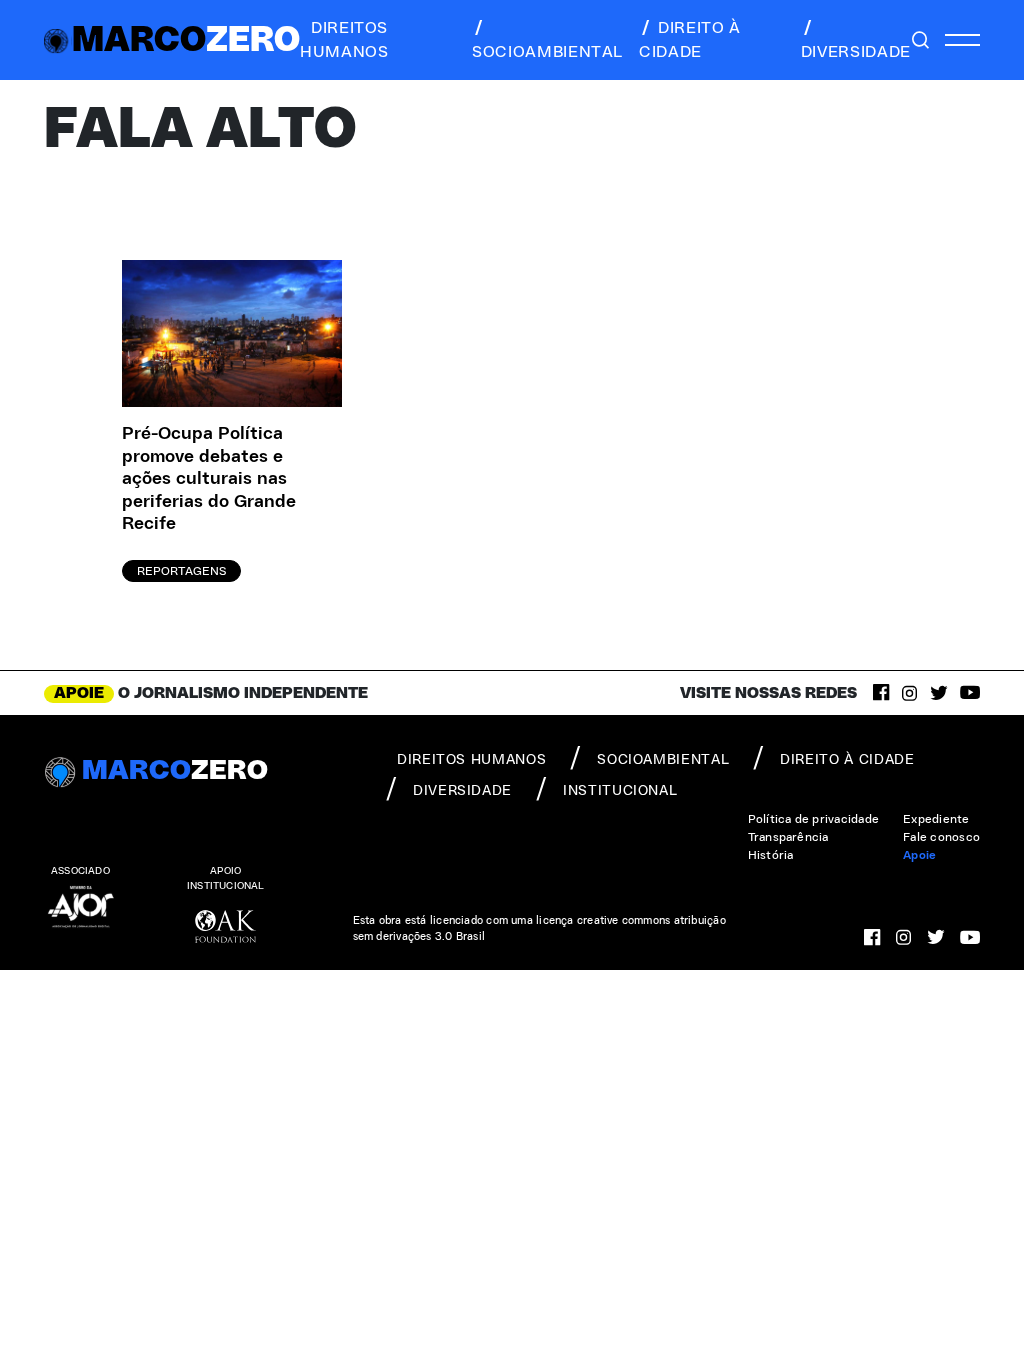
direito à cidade (690, 40)
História (771, 855)
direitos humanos (344, 40)
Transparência (788, 837)
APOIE (79, 693)
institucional (620, 791)
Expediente (936, 819)
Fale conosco (941, 837)
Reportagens (181, 571)
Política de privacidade (814, 819)
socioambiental (547, 52)
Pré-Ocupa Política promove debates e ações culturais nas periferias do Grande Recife (209, 479)
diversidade (856, 52)
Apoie (919, 855)
